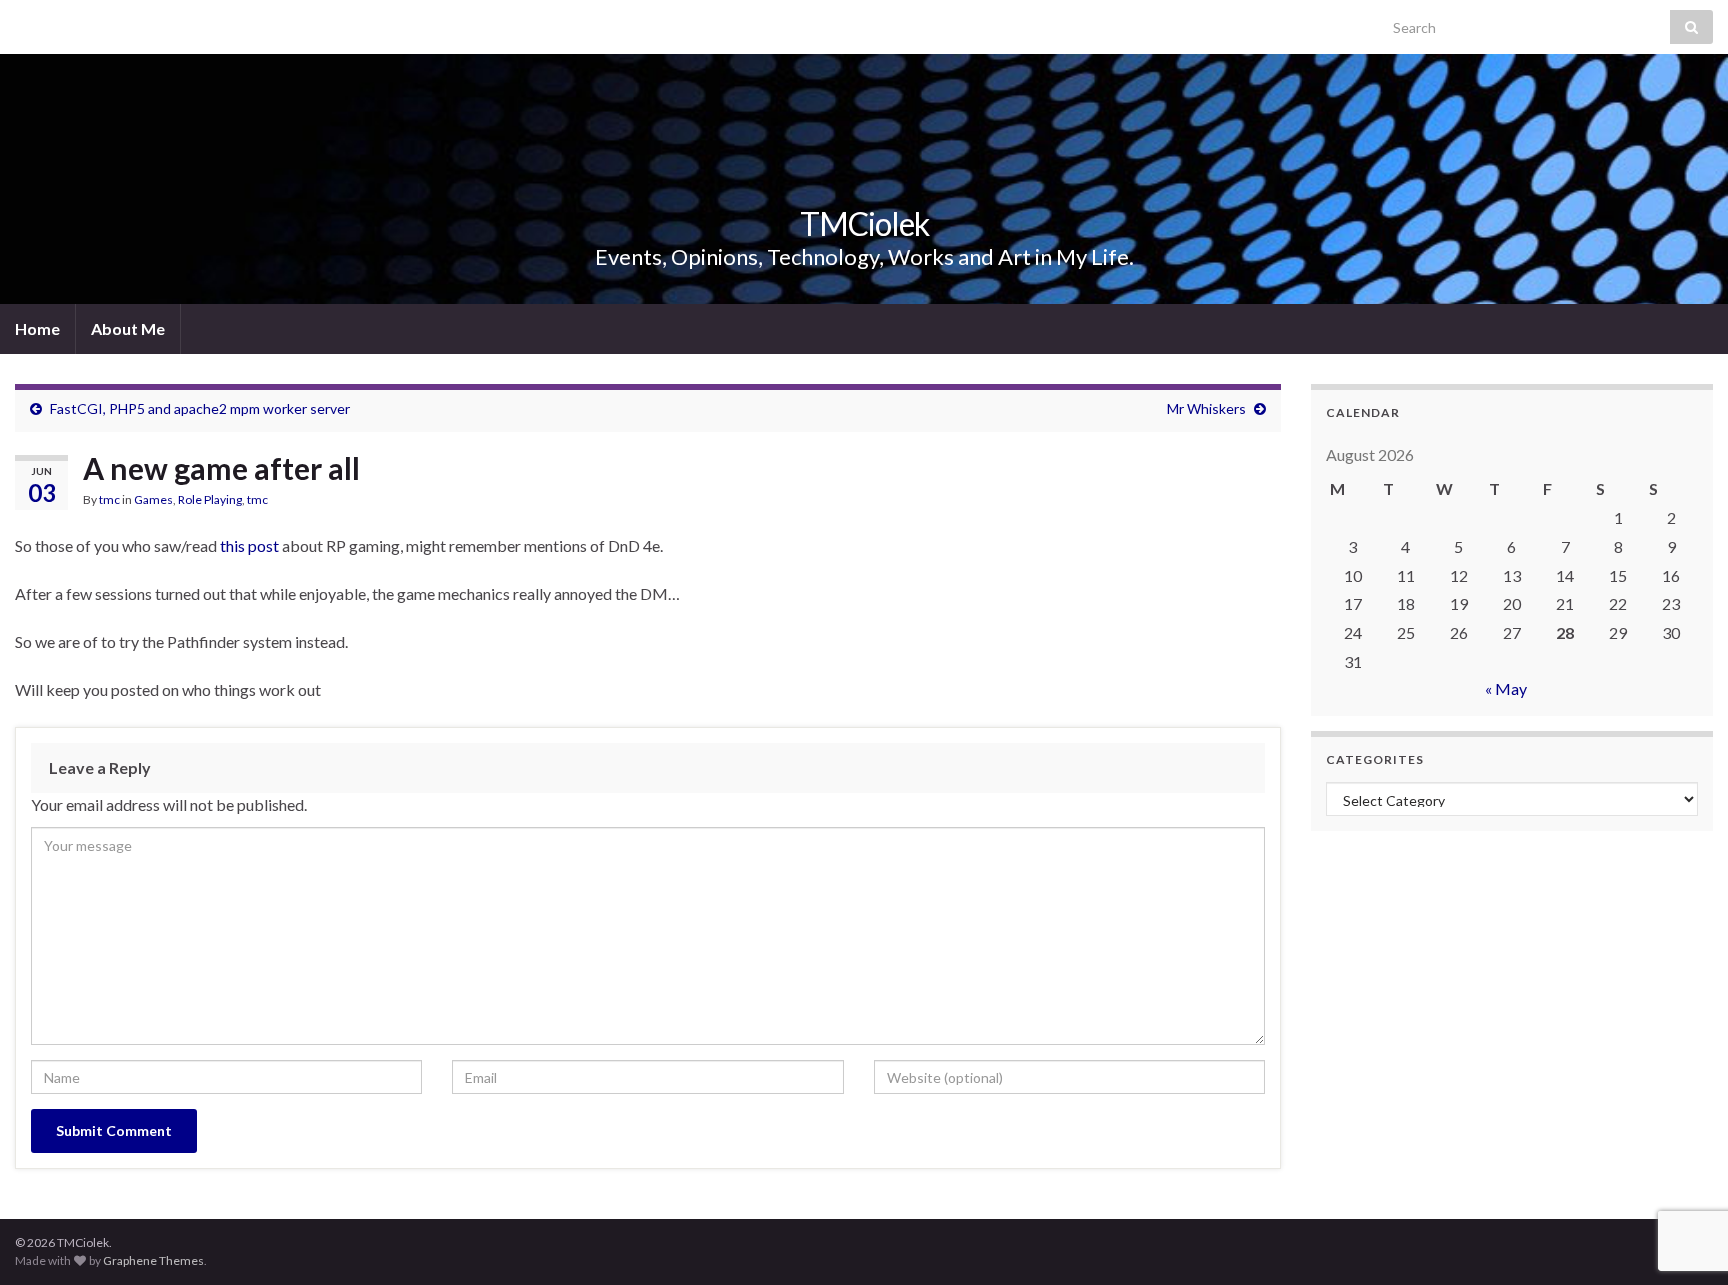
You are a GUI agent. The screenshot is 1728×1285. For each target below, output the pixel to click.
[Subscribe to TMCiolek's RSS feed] (24, 21)
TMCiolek (864, 223)
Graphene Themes (153, 1260)
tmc (109, 499)
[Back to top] (1683, 1166)
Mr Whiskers (1206, 408)
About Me (128, 328)
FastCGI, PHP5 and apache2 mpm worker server (200, 408)
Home (37, 328)
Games (153, 499)
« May (1506, 688)
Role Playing (210, 499)
